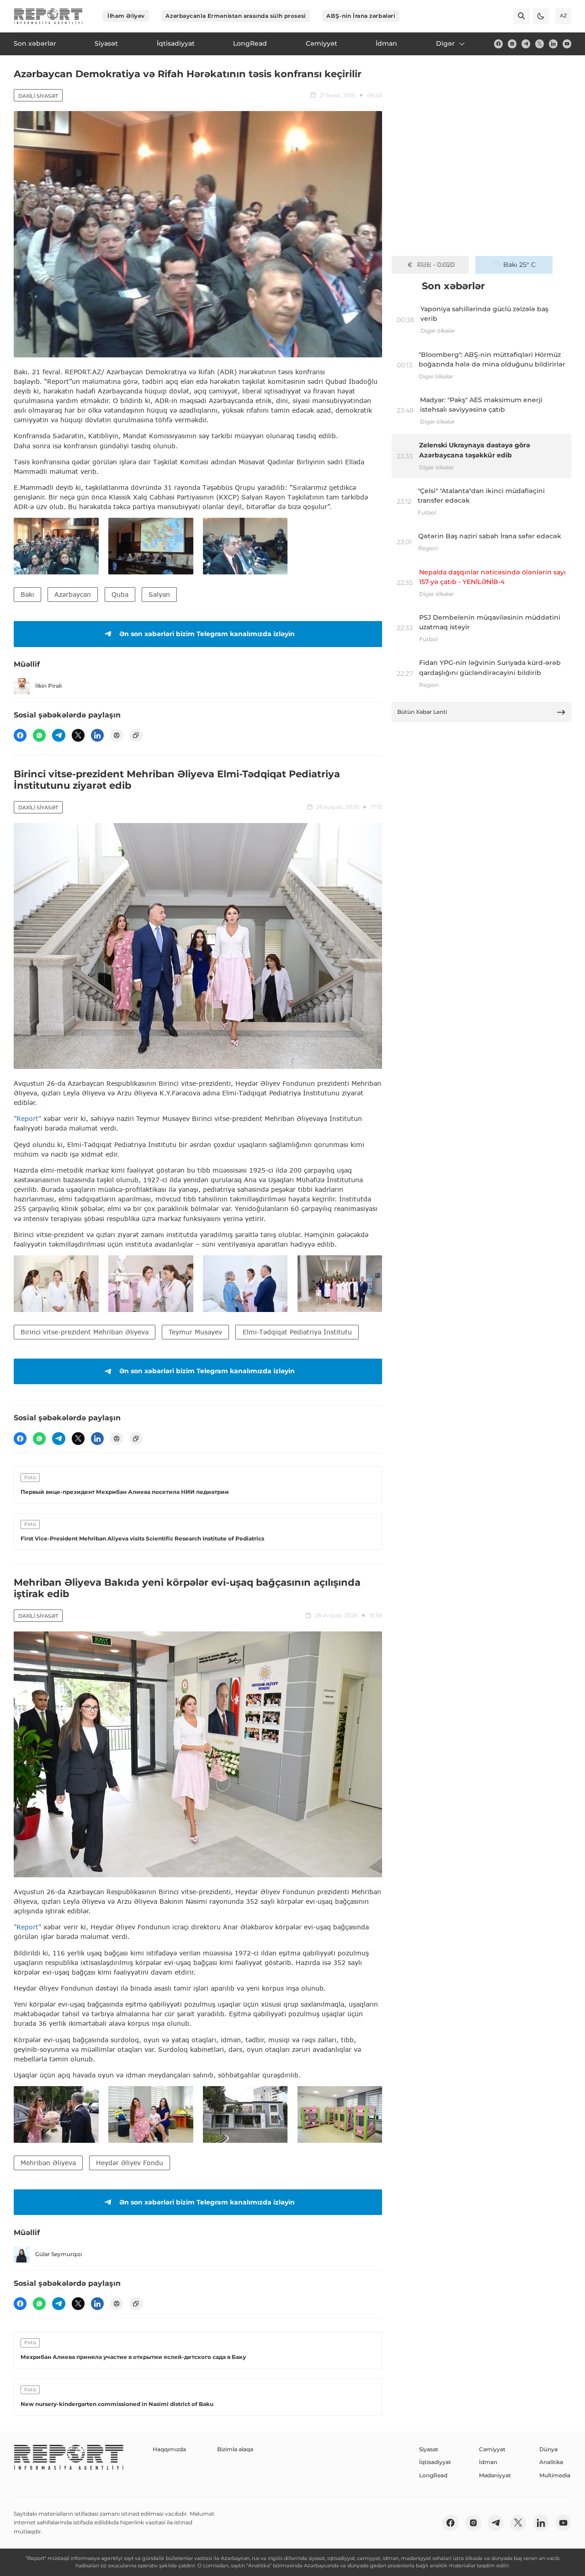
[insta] (512, 44)
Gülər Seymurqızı (58, 2254)
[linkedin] (553, 44)
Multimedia (555, 2475)
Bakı (27, 594)
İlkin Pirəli (48, 686)
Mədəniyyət (495, 2475)
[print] (117, 735)
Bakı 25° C (519, 265)
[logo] (48, 16)
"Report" (27, 1118)
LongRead (433, 2475)
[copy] (136, 735)
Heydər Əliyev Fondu (130, 2163)
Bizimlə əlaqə (235, 2449)
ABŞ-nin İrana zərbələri (361, 16)
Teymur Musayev (195, 1332)
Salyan (159, 594)
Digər (445, 43)
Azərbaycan (73, 594)
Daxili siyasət (38, 96)
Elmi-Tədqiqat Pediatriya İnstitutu (297, 1332)
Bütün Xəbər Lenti (422, 712)
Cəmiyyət (492, 2449)
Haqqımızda (169, 2449)
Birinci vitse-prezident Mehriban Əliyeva (85, 1332)
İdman (488, 2462)
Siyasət (429, 2449)
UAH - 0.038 (436, 265)
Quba (120, 594)
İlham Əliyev (126, 16)
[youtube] (567, 44)
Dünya (548, 2449)
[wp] (39, 735)
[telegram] (526, 44)
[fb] (498, 44)
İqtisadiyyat (435, 2462)
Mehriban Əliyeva (48, 2163)
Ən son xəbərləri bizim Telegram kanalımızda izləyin (207, 634)
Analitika (551, 2462)
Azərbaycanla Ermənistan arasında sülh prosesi (235, 16)
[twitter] (540, 44)
